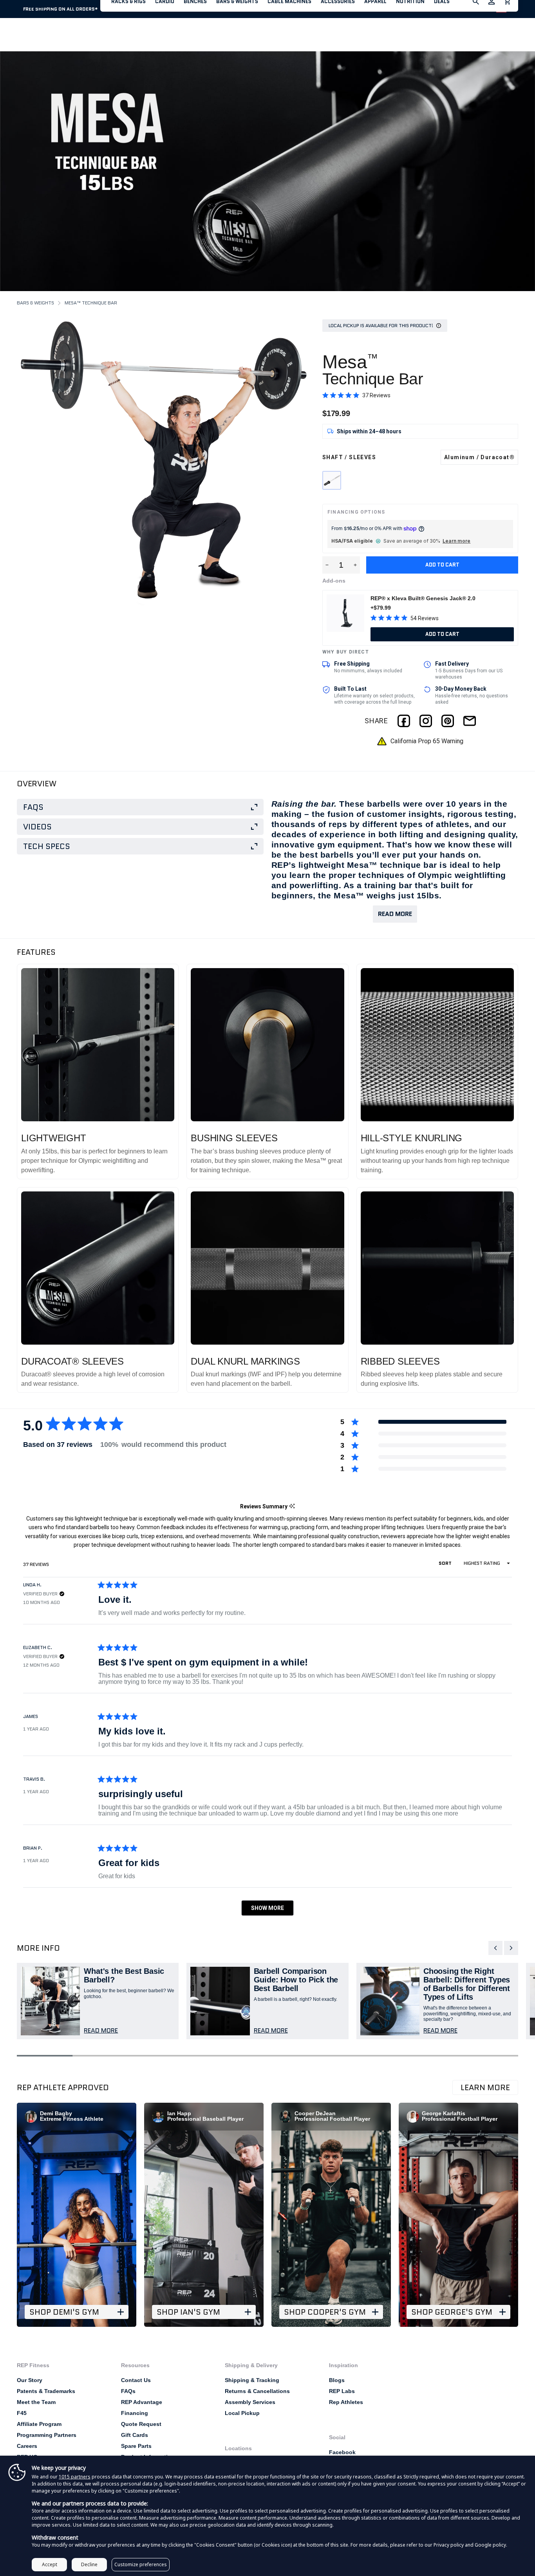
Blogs (337, 2380)
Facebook (342, 2452)
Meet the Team (36, 2402)
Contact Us (136, 2380)
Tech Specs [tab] (47, 846)
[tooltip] (292, 1507)
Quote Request (141, 2424)
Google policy (490, 2545)
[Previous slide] (495, 1948)
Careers (27, 2446)
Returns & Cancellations (257, 2391)
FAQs (128, 2391)
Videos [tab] (37, 827)
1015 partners (75, 2477)
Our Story (30, 2380)
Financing (135, 2413)
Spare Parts (136, 2446)
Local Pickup (242, 2413)
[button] (356, 395)
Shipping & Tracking (252, 2380)
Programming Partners (47, 2435)
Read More (395, 914)
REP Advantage (142, 2402)
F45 (22, 2413)
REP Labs (342, 2391)
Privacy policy (449, 2545)
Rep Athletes (346, 2402)
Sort (446, 1563)
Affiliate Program (39, 2424)
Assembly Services (250, 2402)
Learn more (456, 541)
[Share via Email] (470, 721)
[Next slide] (511, 1948)
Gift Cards (135, 2435)
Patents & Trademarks (46, 2391)
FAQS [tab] (33, 807)
